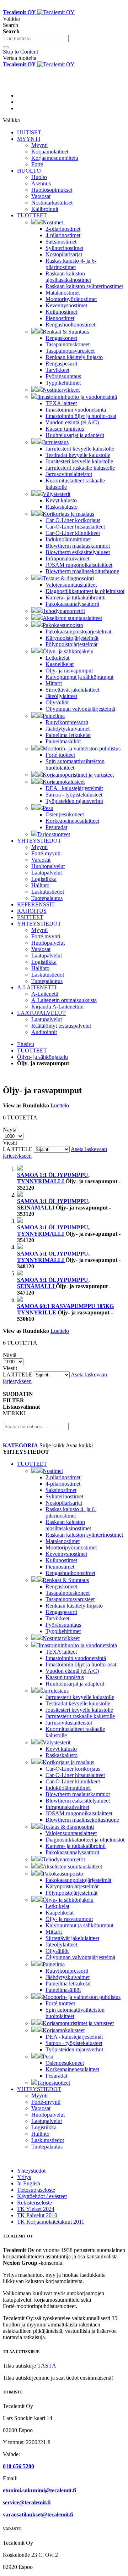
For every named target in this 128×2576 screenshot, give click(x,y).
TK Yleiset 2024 (36, 2209)
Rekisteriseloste (34, 2203)
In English (29, 2183)
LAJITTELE (18, 1149)
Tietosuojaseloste (36, 2190)
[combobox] (36, 38)
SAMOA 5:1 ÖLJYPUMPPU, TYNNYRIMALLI (53, 1257)
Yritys (24, 2177)
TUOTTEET (32, 1050)
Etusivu (26, 1044)
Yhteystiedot (31, 2171)
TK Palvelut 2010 (37, 2215)
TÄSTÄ (47, 2366)
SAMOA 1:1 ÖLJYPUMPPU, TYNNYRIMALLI (53, 1178)
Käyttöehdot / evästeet (42, 2196)
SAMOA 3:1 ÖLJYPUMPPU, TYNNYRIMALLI (53, 1231)
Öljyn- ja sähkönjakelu (42, 1057)
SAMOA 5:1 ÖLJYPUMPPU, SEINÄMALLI (53, 1283)
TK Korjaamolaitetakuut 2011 (51, 2222)
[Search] (6, 47)
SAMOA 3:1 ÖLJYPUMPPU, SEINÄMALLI (53, 1204)
